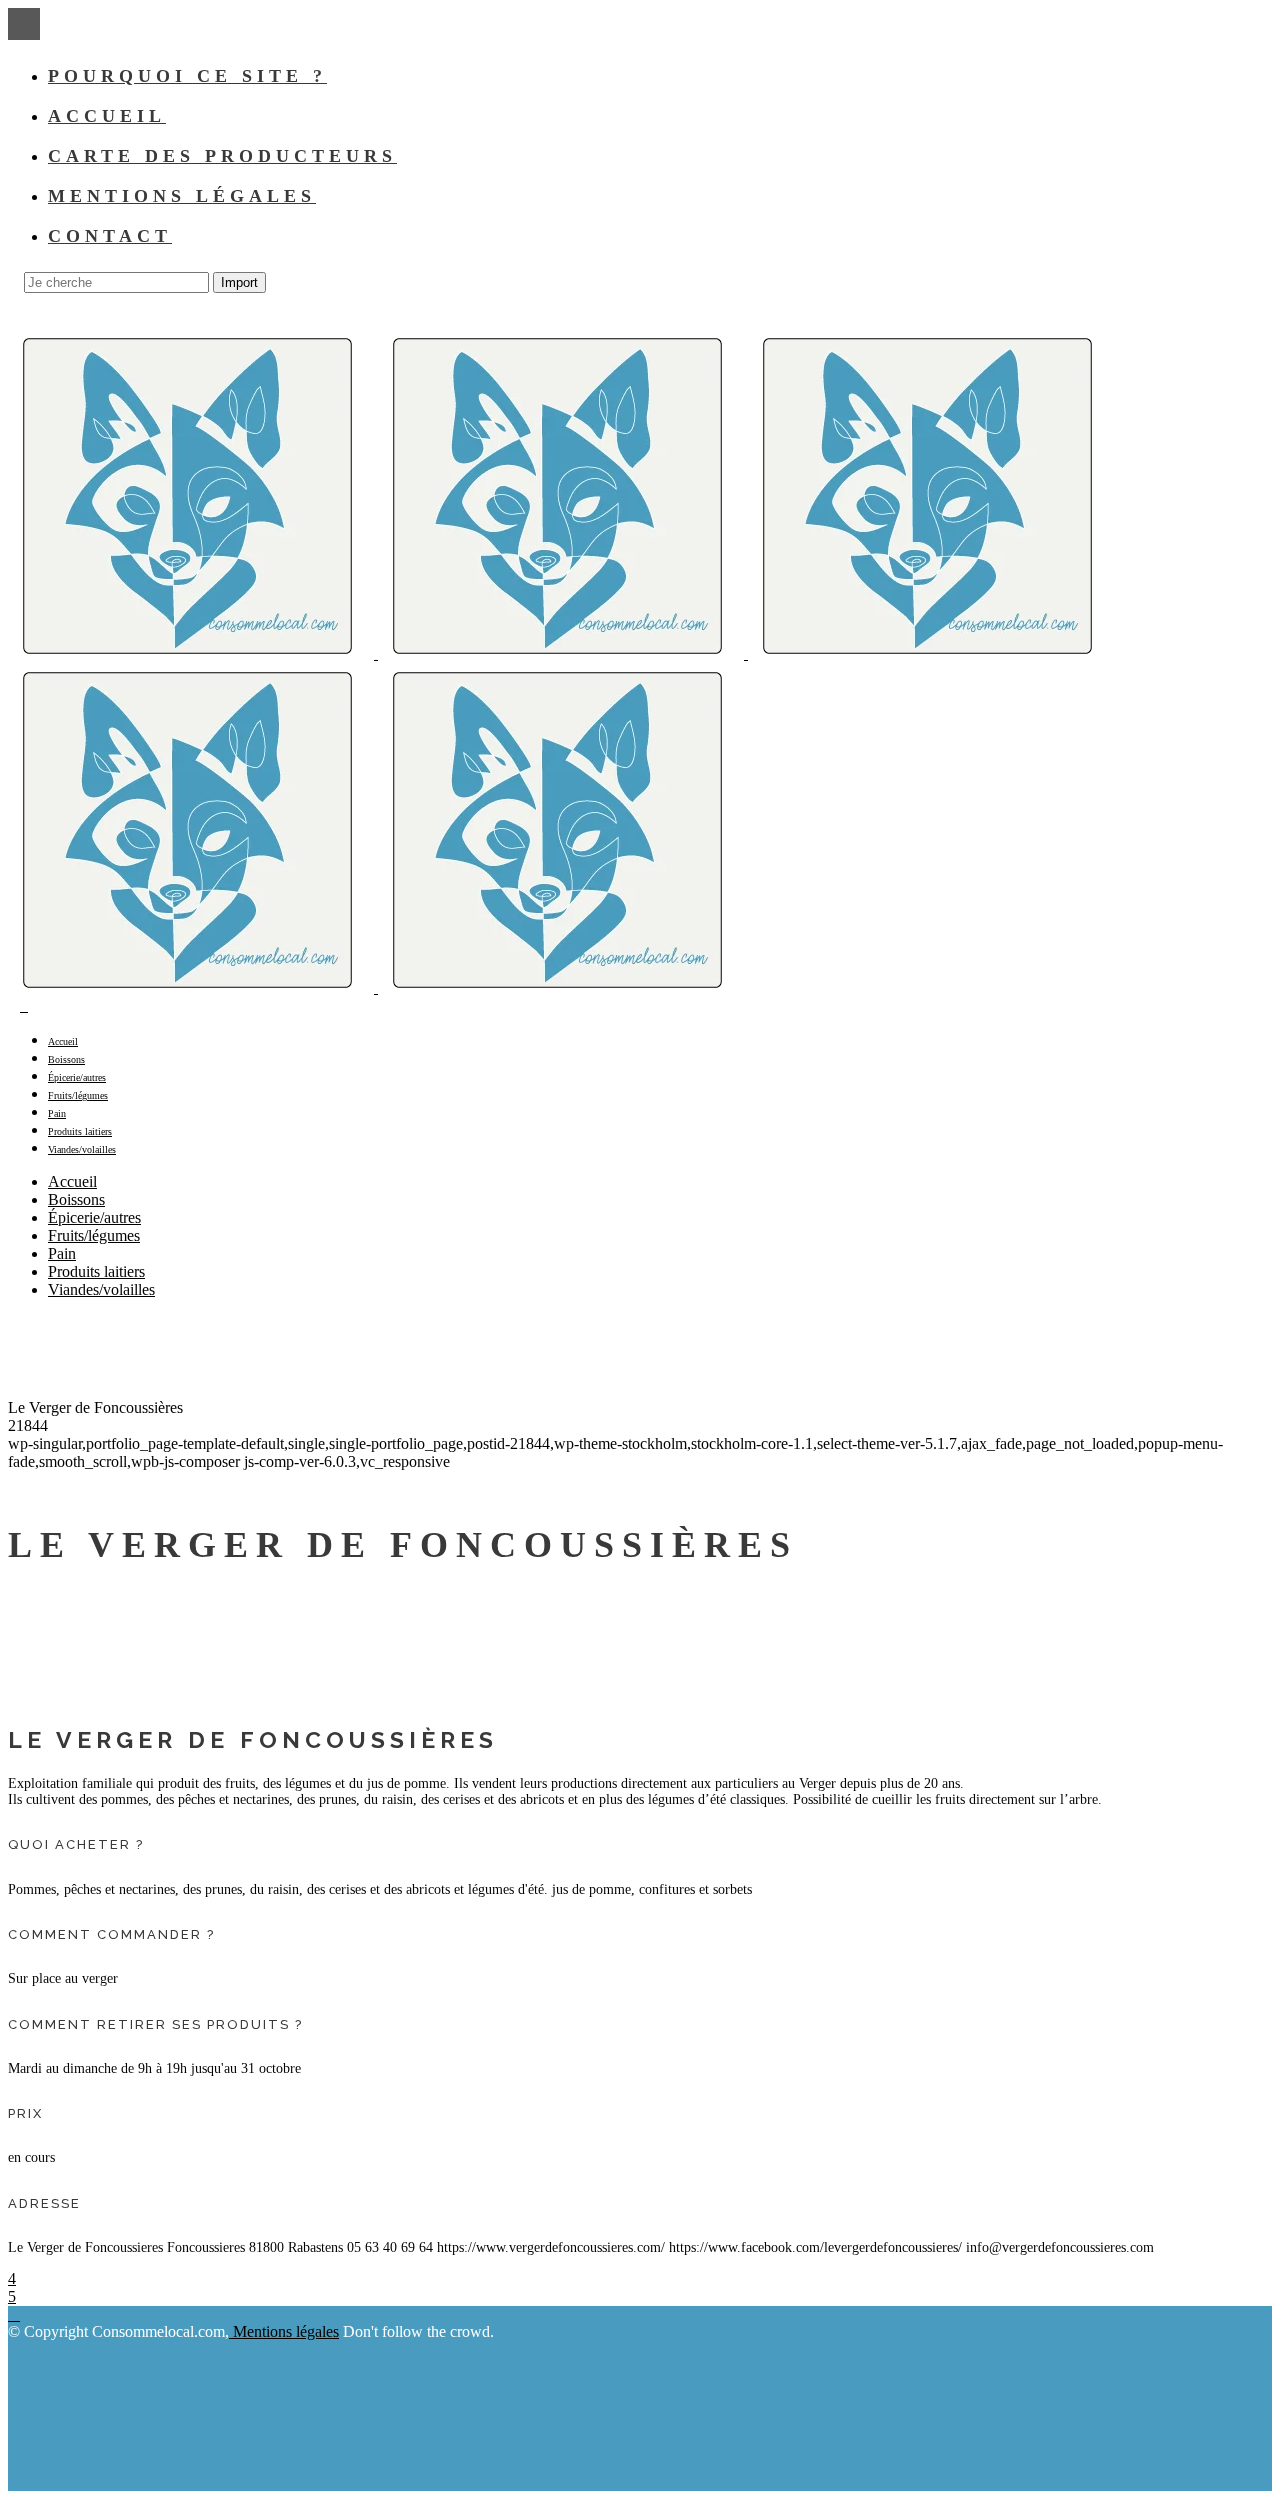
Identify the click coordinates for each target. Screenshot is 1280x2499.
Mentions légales (284, 2331)
